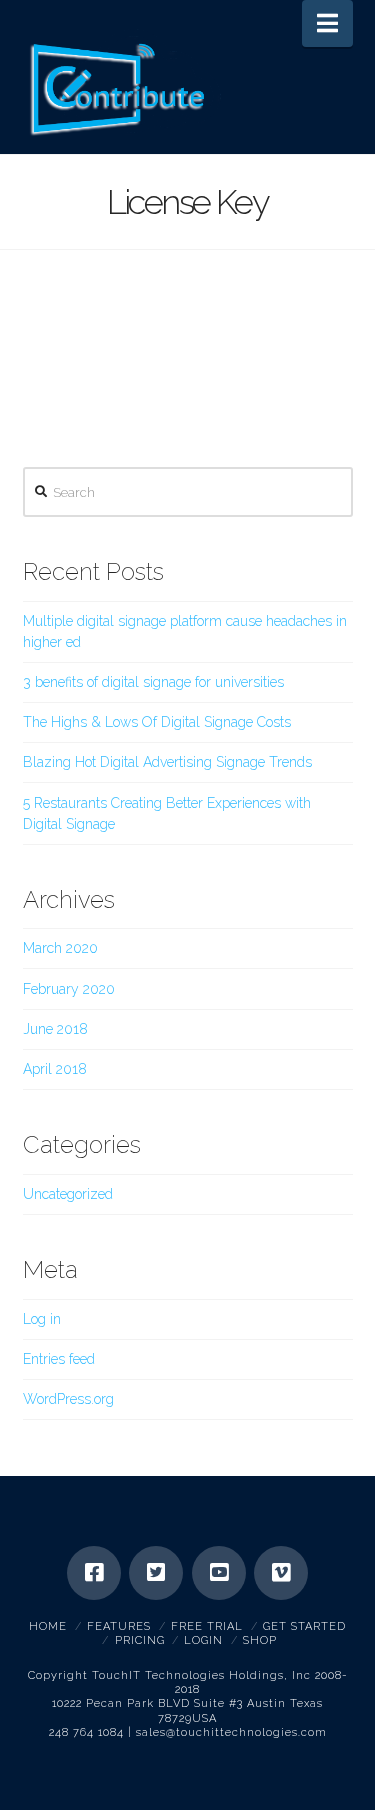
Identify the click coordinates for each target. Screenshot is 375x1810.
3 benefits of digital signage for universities (153, 682)
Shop (260, 1640)
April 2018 (55, 1069)
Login (203, 1640)
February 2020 (69, 989)
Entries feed (59, 1359)
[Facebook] (94, 1573)
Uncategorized (68, 1194)
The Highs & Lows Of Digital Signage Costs (157, 722)
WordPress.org (68, 1399)
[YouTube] (219, 1573)
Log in (42, 1319)
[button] (327, 23)
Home (48, 1626)
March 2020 (60, 948)
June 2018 (55, 1029)
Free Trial (207, 1626)
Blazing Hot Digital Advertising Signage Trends (167, 762)
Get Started (304, 1626)
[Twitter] (156, 1573)
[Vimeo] (281, 1573)
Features (119, 1626)
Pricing (140, 1640)
